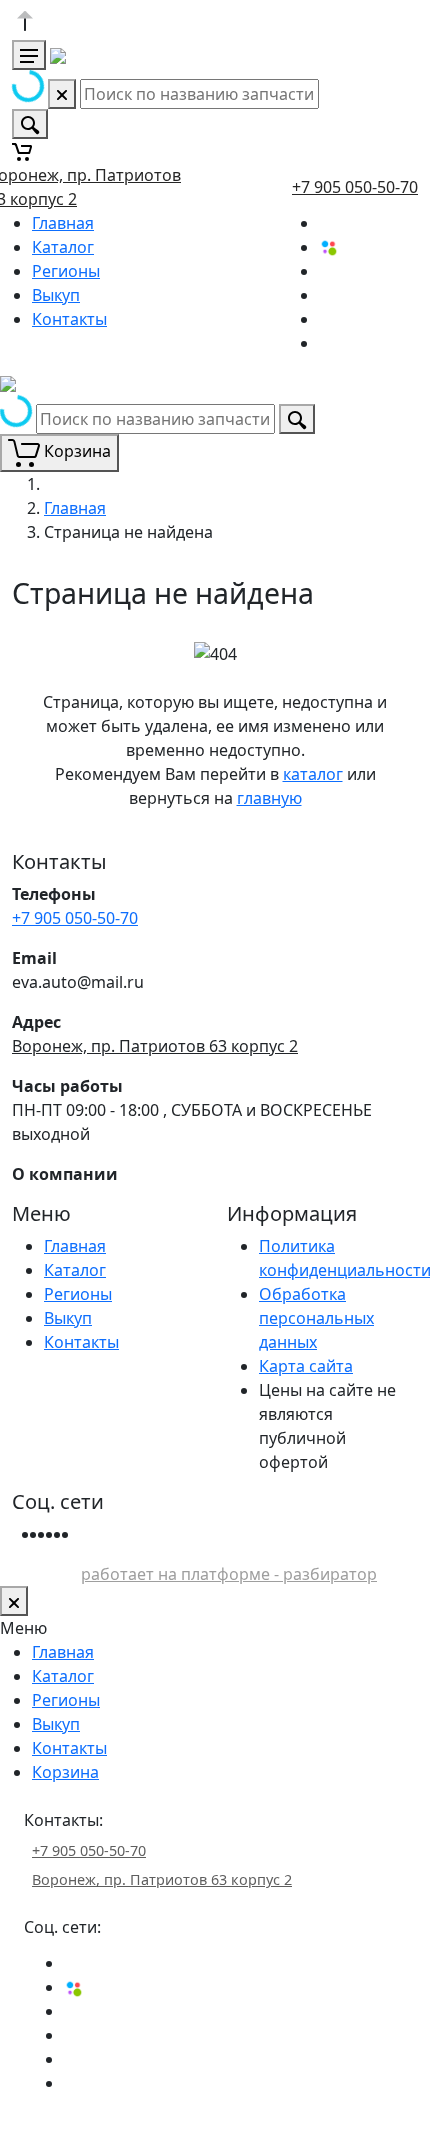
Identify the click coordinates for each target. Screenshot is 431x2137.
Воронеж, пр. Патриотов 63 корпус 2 (155, 1046)
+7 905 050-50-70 (355, 187)
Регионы (66, 271)
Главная (63, 223)
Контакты (69, 319)
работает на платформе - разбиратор (229, 1574)
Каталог (63, 247)
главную (269, 798)
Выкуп (56, 295)
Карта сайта (306, 1366)
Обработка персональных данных (316, 1318)
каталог (313, 774)
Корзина (65, 1772)
